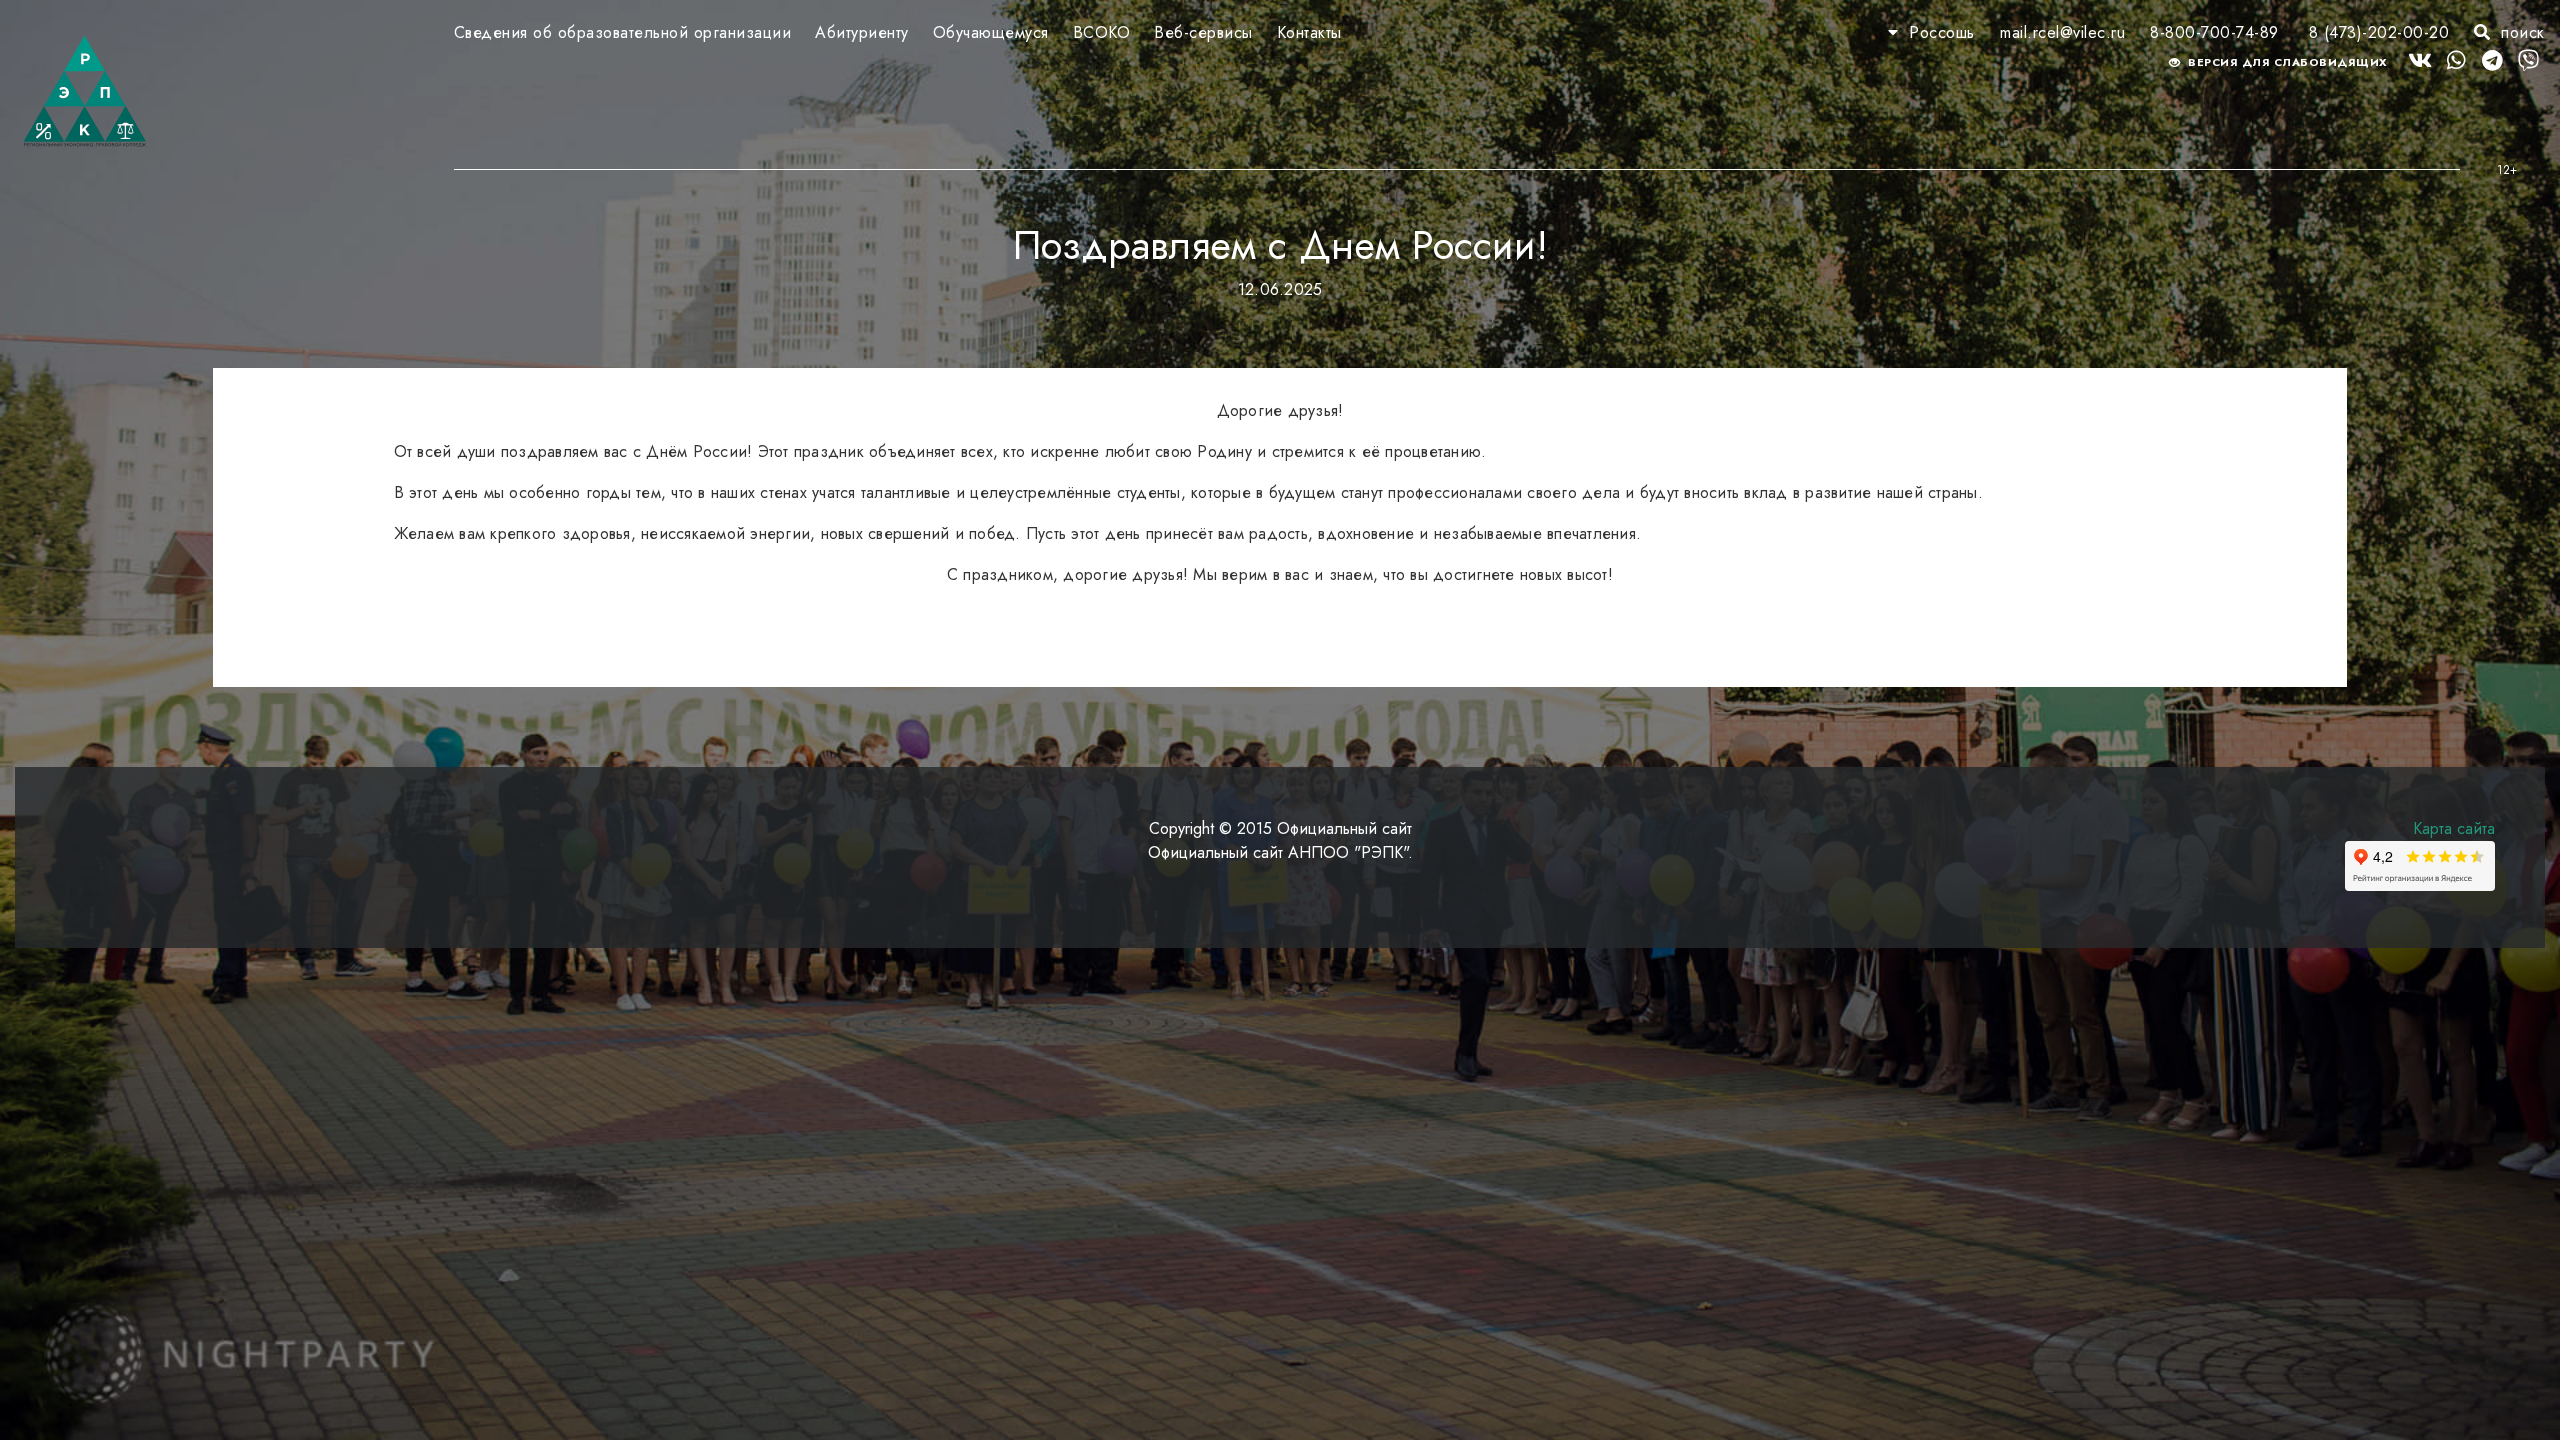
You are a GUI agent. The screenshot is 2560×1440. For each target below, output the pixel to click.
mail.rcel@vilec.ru (2062, 32)
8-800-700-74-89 (2214, 32)
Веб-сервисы (1203, 32)
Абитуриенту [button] (862, 32)
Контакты (1309, 32)
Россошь (1942, 32)
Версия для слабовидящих (2286, 62)
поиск (2520, 32)
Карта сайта (2454, 828)
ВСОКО (1102, 32)
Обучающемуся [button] (991, 32)
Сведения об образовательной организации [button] (623, 32)
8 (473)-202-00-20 (2379, 32)
